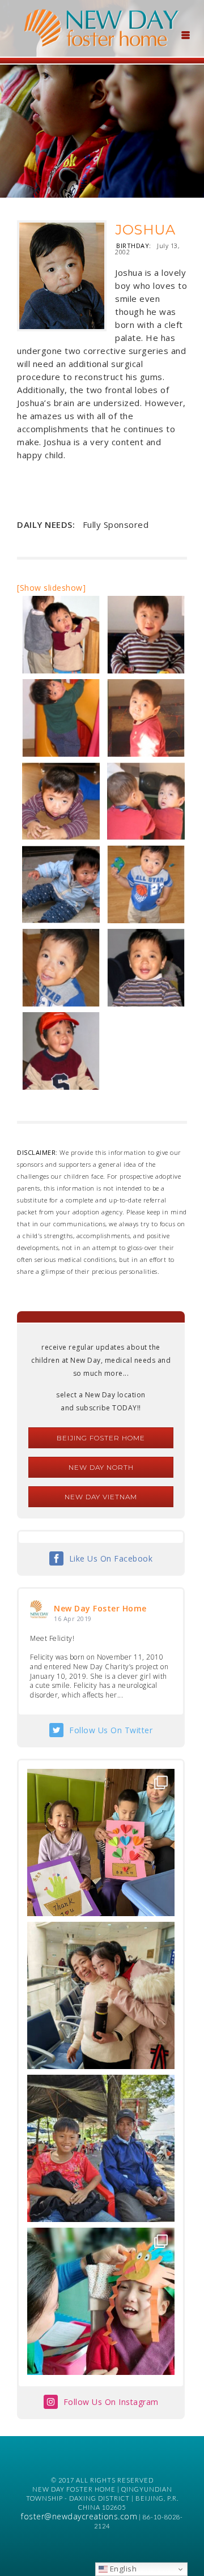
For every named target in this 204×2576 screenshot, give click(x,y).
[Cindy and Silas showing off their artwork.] (101, 1843)
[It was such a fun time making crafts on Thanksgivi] (101, 2301)
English (122, 2569)
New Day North (101, 1467)
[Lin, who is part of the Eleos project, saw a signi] (101, 1995)
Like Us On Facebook (111, 1558)
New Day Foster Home (100, 1608)
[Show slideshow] (51, 588)
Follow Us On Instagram (111, 2402)
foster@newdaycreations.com (79, 2516)
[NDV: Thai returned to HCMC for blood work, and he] (101, 2148)
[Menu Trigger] (185, 34)
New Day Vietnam (101, 1497)
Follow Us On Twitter (111, 1730)
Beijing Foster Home (101, 1438)
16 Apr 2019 (73, 1618)
